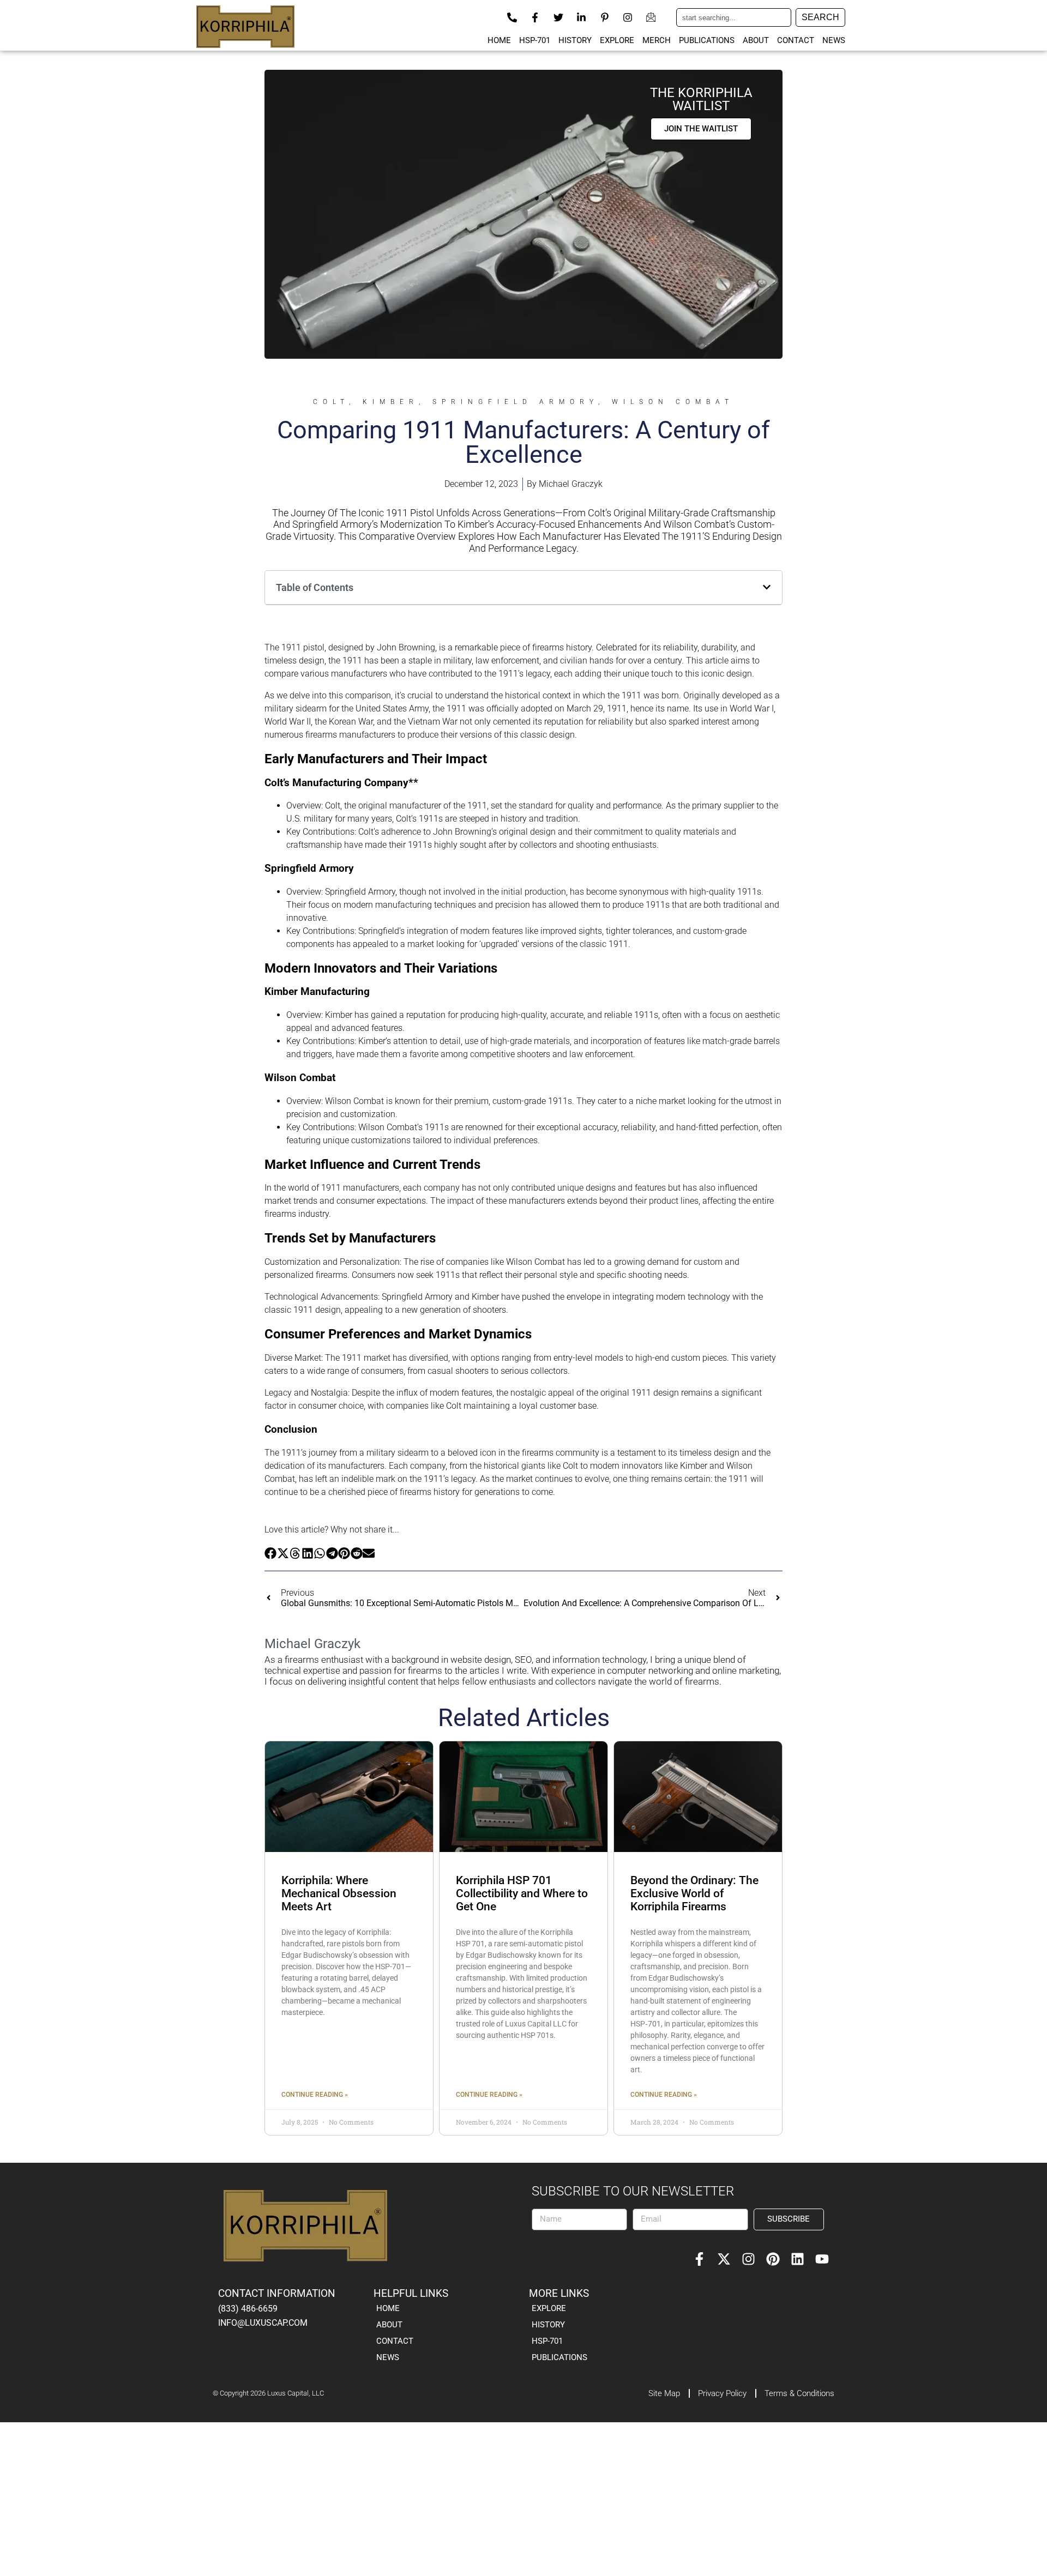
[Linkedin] (798, 2259)
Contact (796, 40)
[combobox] (734, 17)
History (575, 40)
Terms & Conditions (799, 2393)
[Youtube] (822, 2259)
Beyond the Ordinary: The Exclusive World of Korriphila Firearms (694, 1893)
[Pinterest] (773, 2259)
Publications (707, 40)
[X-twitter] (724, 2259)
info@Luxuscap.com (263, 2323)
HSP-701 (535, 40)
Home (499, 40)
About (756, 40)
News (834, 40)
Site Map (664, 2393)
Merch (657, 40)
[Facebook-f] (699, 2259)
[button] (767, 587)
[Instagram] (748, 2259)
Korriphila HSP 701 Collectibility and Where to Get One (522, 1893)
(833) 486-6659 (248, 2309)
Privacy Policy (722, 2393)
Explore (617, 40)
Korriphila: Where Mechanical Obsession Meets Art (339, 1893)
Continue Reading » (315, 2095)
